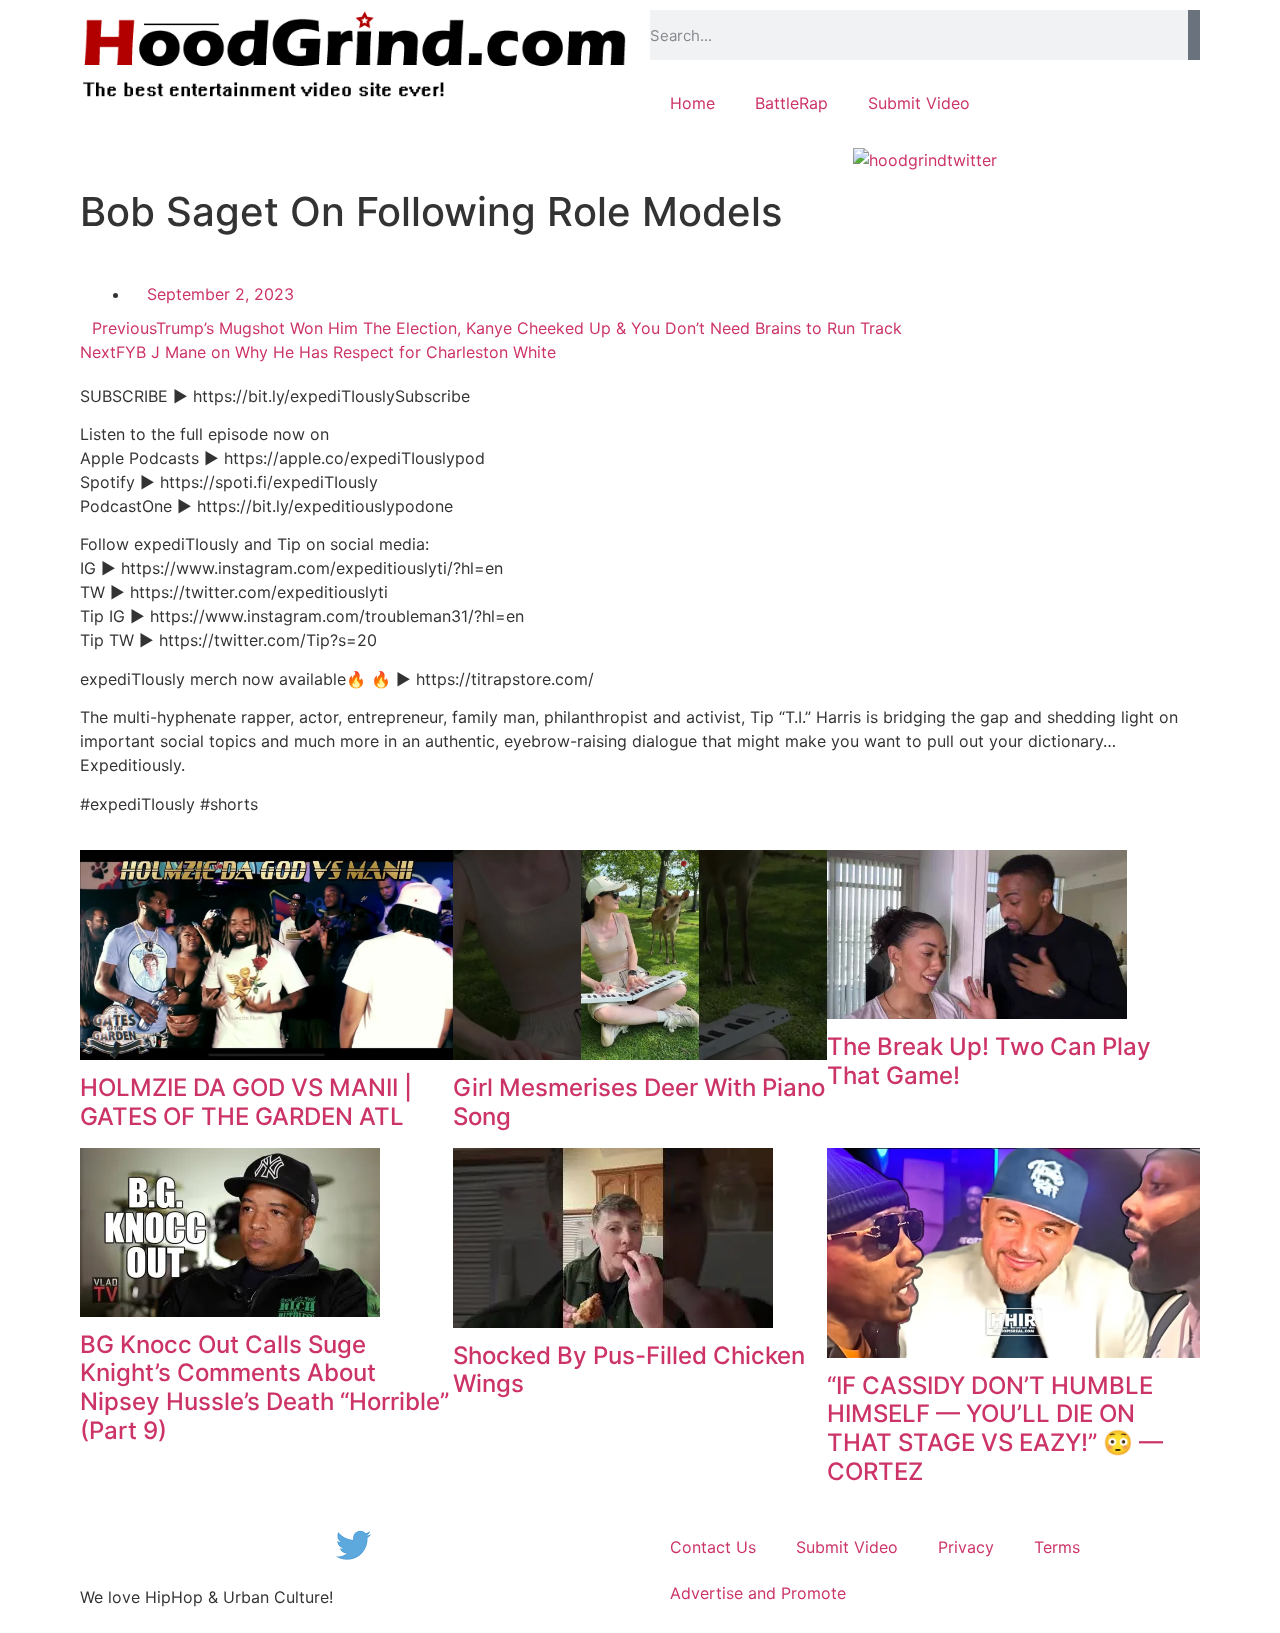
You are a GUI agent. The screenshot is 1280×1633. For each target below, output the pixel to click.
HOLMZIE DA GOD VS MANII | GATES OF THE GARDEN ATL (246, 1102)
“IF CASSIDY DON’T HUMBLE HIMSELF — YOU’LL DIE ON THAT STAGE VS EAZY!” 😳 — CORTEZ (995, 1428)
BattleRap (791, 103)
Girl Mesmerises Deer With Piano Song (639, 1102)
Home (692, 103)
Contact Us (713, 1547)
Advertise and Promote (758, 1593)
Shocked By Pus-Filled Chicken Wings (629, 1370)
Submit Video (919, 103)
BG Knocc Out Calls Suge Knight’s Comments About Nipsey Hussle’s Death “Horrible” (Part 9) (264, 1387)
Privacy (966, 1547)
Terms (1057, 1547)
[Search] (1194, 35)
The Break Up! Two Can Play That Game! (989, 1061)
